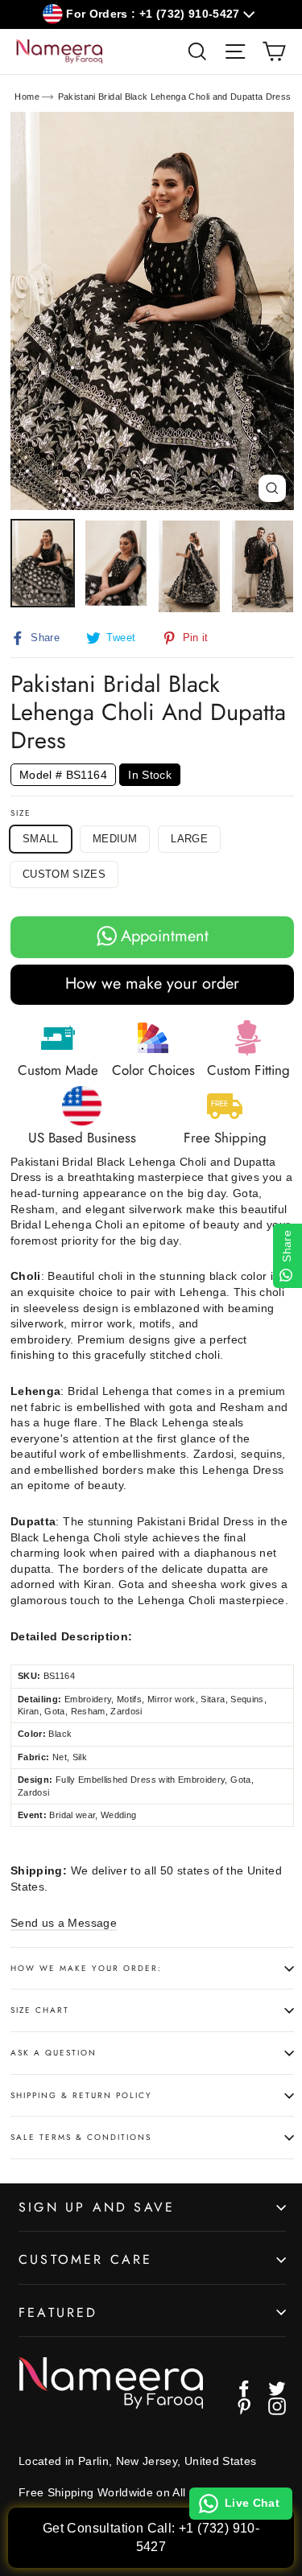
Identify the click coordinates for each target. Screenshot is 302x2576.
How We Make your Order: (86, 1968)
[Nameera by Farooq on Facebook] (244, 2389)
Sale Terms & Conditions (81, 2137)
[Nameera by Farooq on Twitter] (277, 2389)
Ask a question (54, 2053)
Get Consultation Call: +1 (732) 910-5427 (151, 2537)
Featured (58, 2313)
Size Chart (40, 2010)
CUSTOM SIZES (64, 874)
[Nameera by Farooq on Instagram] (277, 2406)
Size (21, 813)
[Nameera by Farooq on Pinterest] (244, 2406)
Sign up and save (97, 2207)
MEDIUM (115, 839)
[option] (152, 311)
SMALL (41, 839)
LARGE (189, 839)
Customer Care (86, 2259)
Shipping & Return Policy (81, 2095)
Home (27, 97)
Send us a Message (64, 1923)
